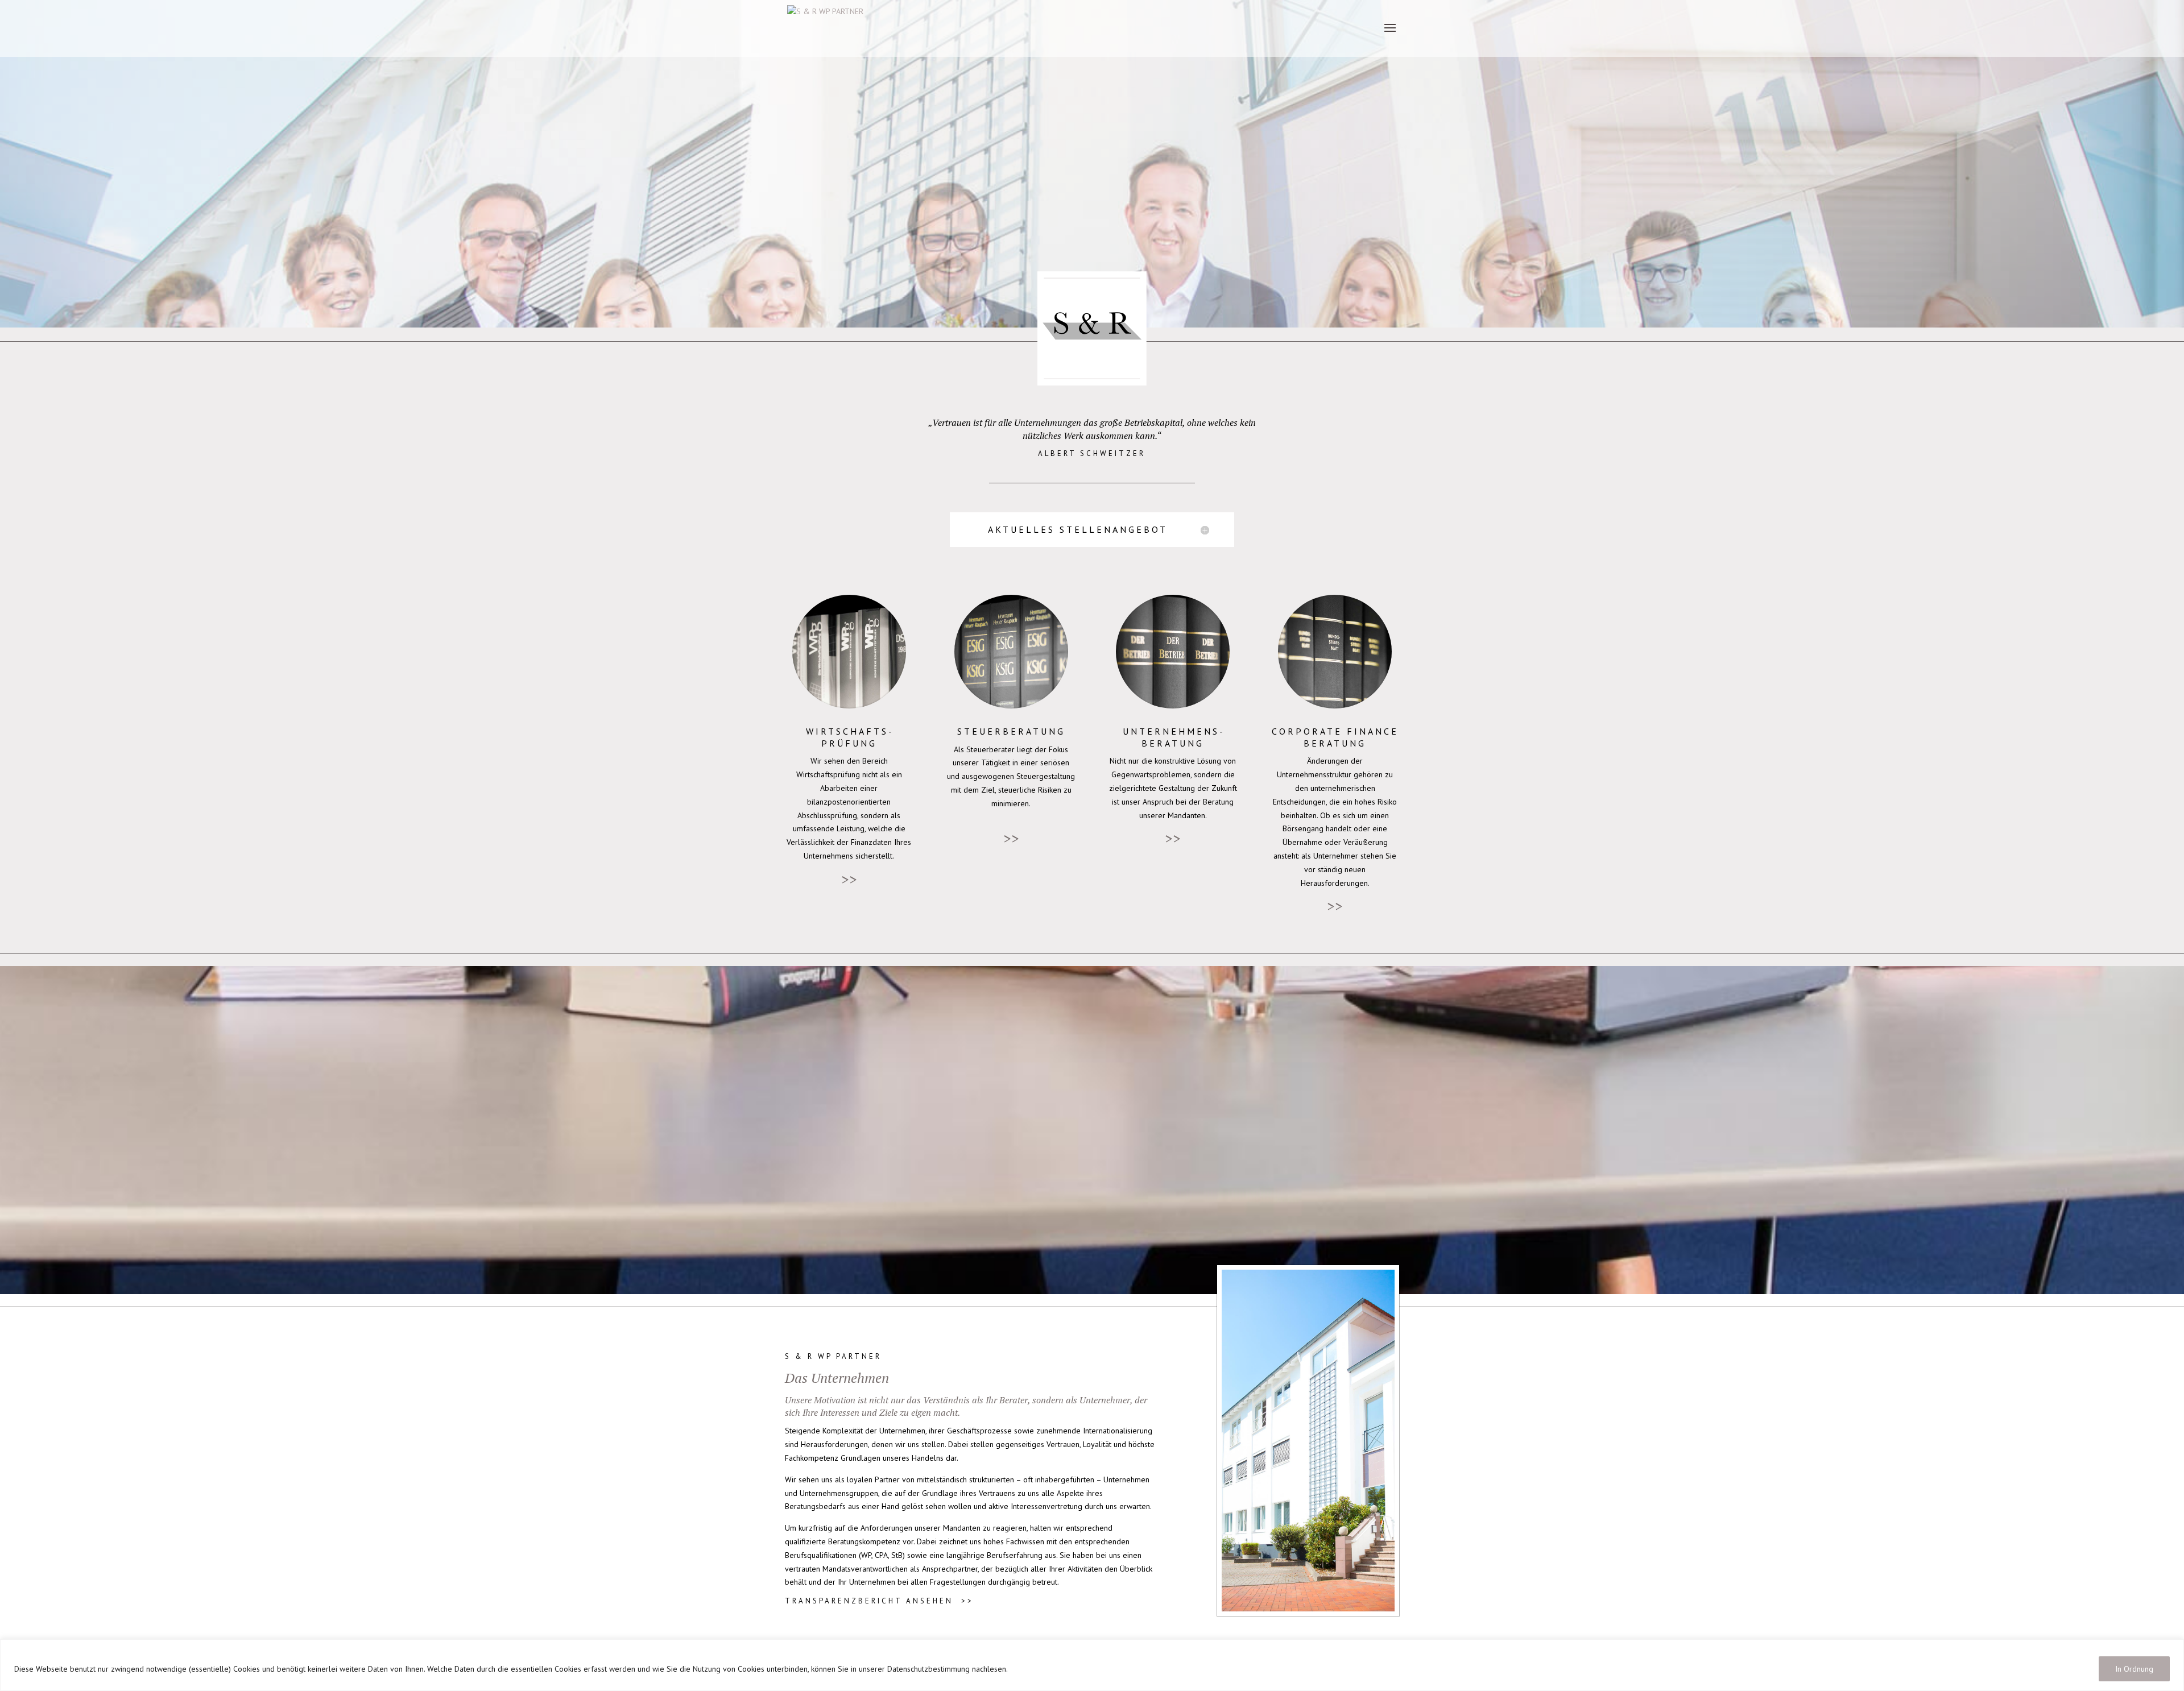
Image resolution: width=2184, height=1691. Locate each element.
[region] (1092, 1665)
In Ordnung (2134, 1669)
